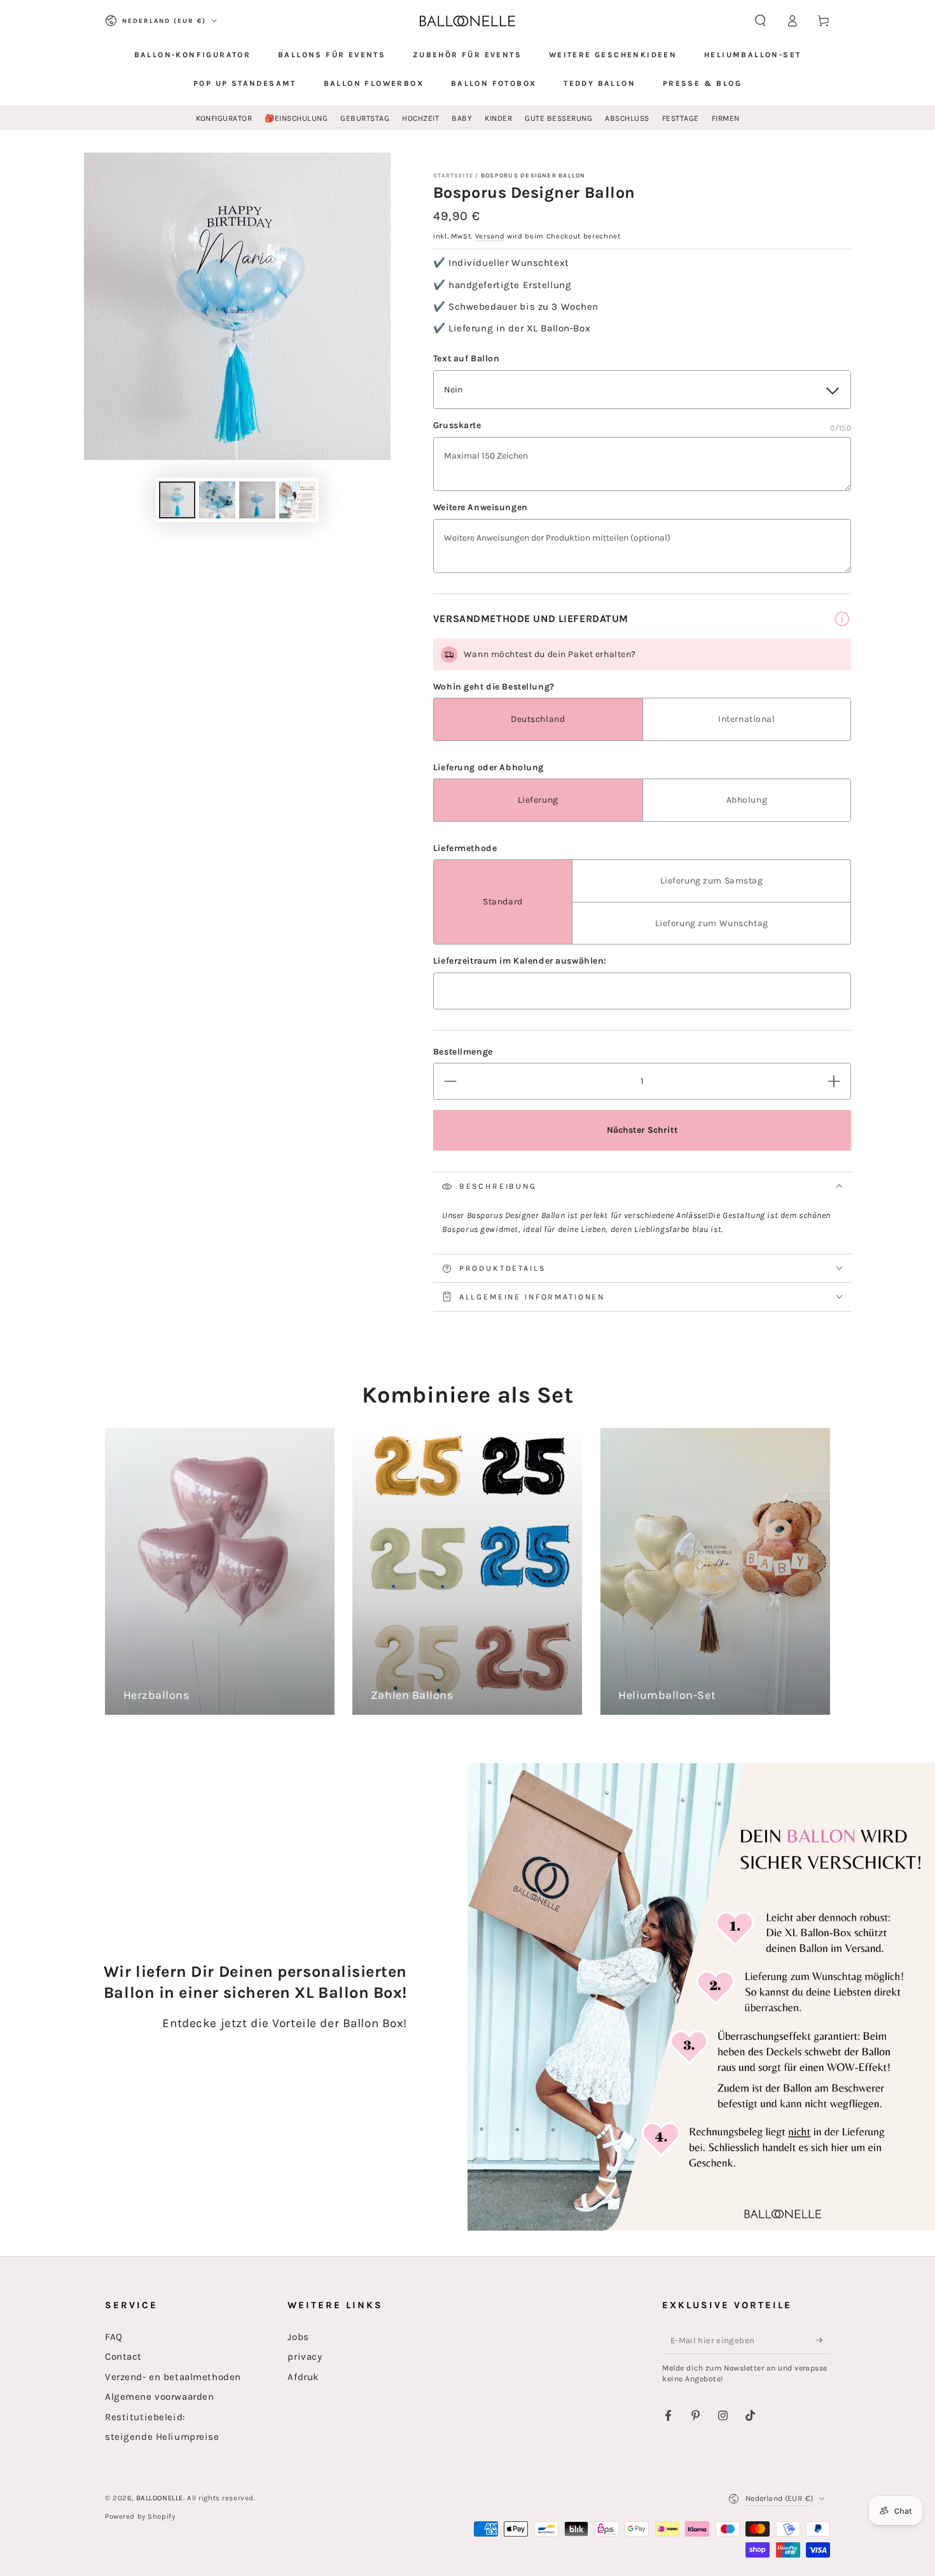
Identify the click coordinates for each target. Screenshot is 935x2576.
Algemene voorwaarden (159, 2397)
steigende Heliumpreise (162, 2437)
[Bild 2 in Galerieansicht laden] (217, 500)
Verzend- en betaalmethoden (173, 2377)
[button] (760, 21)
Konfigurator (224, 118)
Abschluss (627, 118)
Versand (490, 236)
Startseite (453, 175)
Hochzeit (420, 118)
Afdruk (303, 2377)
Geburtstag (365, 118)
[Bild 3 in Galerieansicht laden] (257, 500)
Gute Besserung (558, 118)
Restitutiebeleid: (145, 2417)
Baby (462, 118)
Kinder (498, 118)
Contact (123, 2357)
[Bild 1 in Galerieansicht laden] (177, 500)
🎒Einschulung (296, 118)
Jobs (298, 2337)
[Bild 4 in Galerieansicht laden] (297, 500)
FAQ (114, 2337)
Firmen (726, 118)
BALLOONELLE (160, 2498)
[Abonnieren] (823, 2340)
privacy (305, 2357)
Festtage (681, 118)
